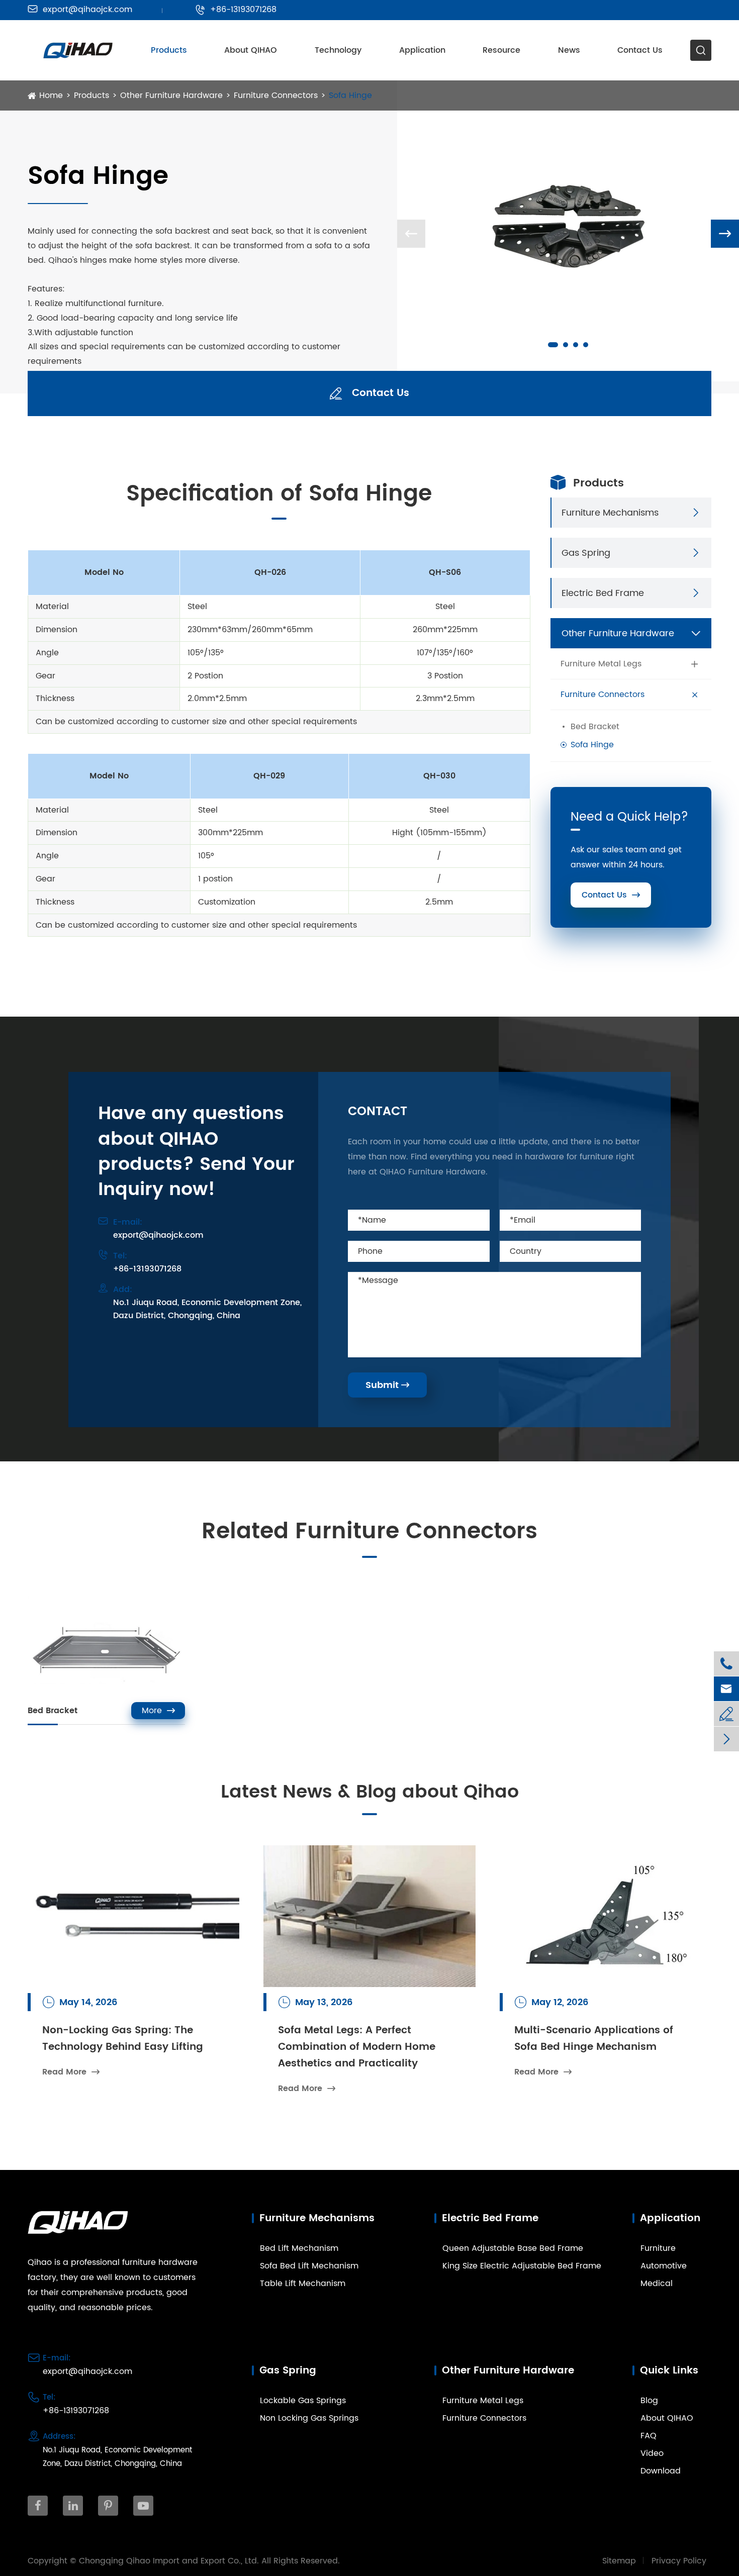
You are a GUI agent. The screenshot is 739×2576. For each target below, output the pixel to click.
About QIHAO (251, 50)
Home (51, 95)
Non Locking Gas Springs (309, 2418)
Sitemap (619, 2561)
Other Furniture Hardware (171, 95)
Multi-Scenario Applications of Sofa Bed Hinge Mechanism (594, 2039)
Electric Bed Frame (603, 593)
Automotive (664, 2266)
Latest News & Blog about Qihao (370, 1793)
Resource (501, 50)
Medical (657, 2284)
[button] (553, 345)
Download (661, 2471)
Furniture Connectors (276, 95)
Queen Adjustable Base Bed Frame (513, 2248)
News (569, 50)
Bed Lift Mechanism (299, 2248)
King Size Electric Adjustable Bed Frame (522, 2266)
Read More (71, 2072)
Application (422, 50)
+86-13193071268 (236, 10)
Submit (387, 1385)
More (158, 1711)
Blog (649, 2401)
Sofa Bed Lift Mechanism (309, 2266)
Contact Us (640, 50)
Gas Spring (586, 553)
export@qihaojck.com (80, 10)
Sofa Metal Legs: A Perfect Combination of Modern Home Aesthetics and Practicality (357, 2047)
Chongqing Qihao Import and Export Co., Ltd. (169, 2561)
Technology (338, 50)
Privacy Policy (679, 2561)
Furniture (658, 2248)
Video (652, 2453)
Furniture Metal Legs (601, 664)
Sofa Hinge (350, 95)
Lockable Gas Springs (303, 2401)
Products (169, 50)
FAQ (649, 2436)
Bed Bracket (595, 727)
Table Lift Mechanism (303, 2284)
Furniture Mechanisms (610, 512)
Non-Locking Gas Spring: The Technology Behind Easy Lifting (123, 2039)
